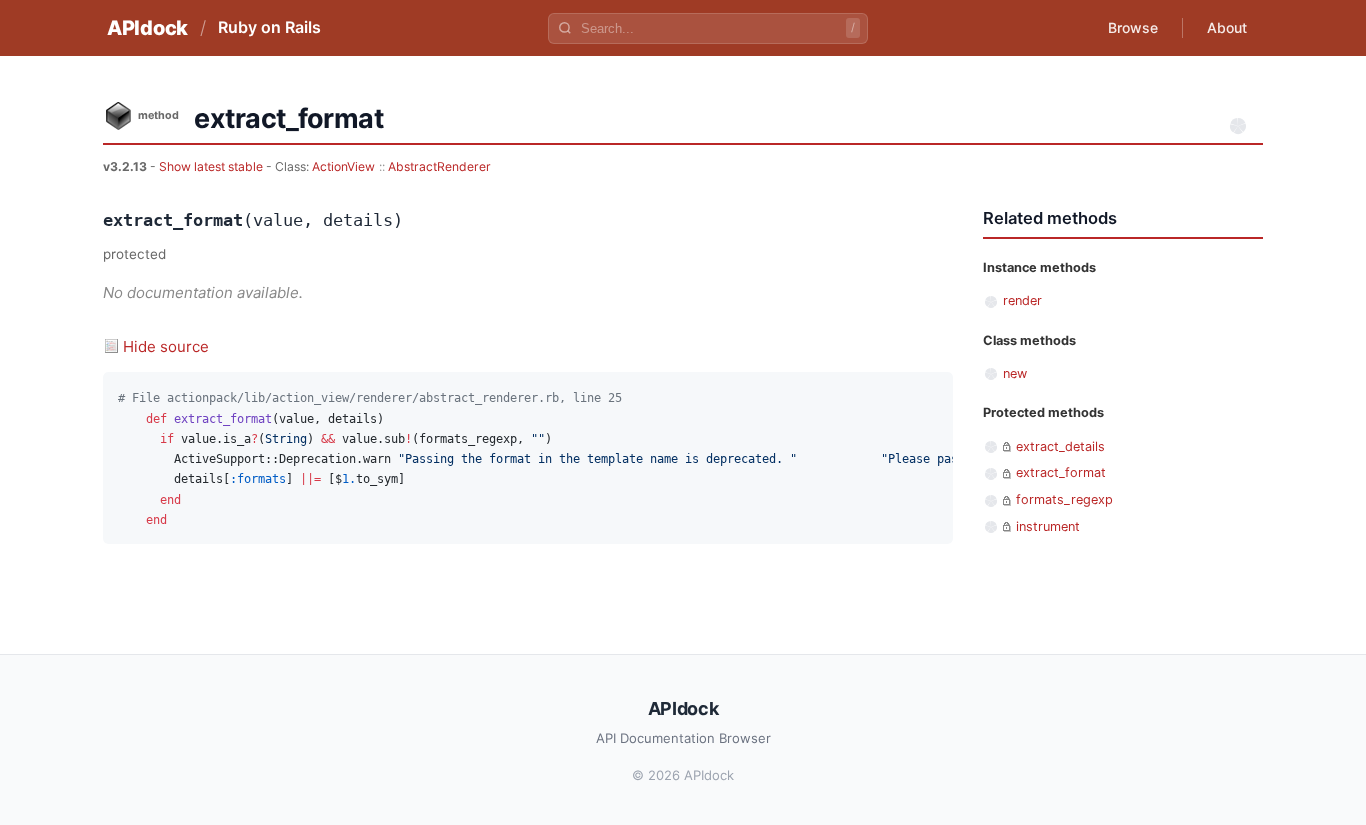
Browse (1133, 27)
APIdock (147, 28)
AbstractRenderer (439, 166)
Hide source (166, 346)
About (1227, 27)
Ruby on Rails (269, 27)
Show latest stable (212, 166)
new (1015, 373)
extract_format (1061, 472)
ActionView (343, 166)
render (1022, 300)
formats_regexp (1064, 499)
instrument (1048, 526)
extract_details (1060, 446)
